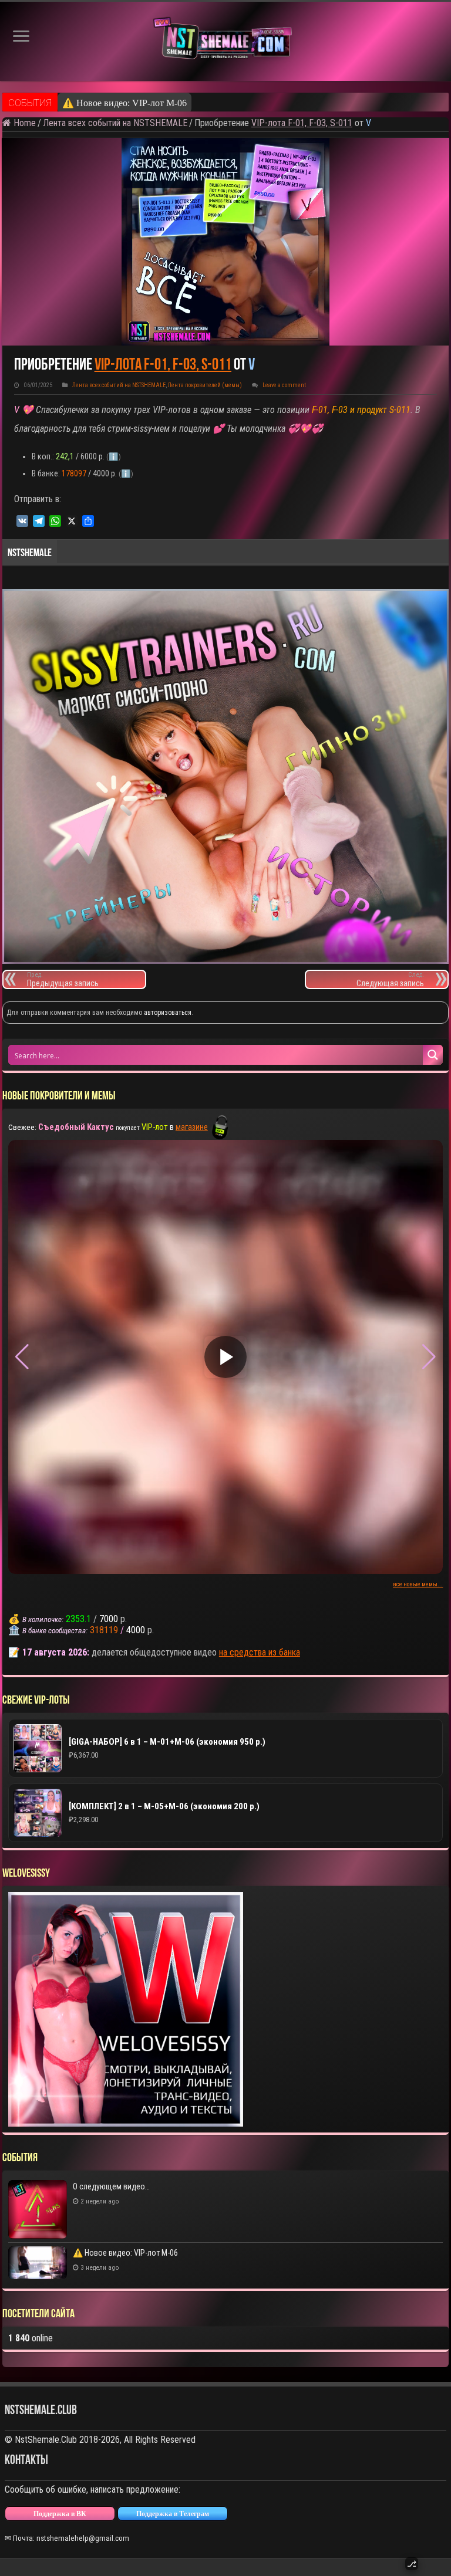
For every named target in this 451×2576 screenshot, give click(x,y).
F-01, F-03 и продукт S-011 (360, 410)
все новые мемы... (418, 1584)
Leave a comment (284, 385)
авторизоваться (168, 1013)
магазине (192, 1127)
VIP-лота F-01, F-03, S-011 (302, 123)
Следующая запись (390, 979)
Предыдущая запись (63, 979)
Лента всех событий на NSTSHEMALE (115, 123)
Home (23, 123)
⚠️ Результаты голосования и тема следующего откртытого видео (195, 103)
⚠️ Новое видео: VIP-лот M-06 (125, 2253)
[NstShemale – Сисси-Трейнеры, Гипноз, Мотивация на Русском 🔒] (225, 41)
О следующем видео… (111, 2186)
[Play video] (225, 1357)
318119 (104, 1630)
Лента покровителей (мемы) (205, 385)
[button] (429, 1357)
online (31, 2338)
